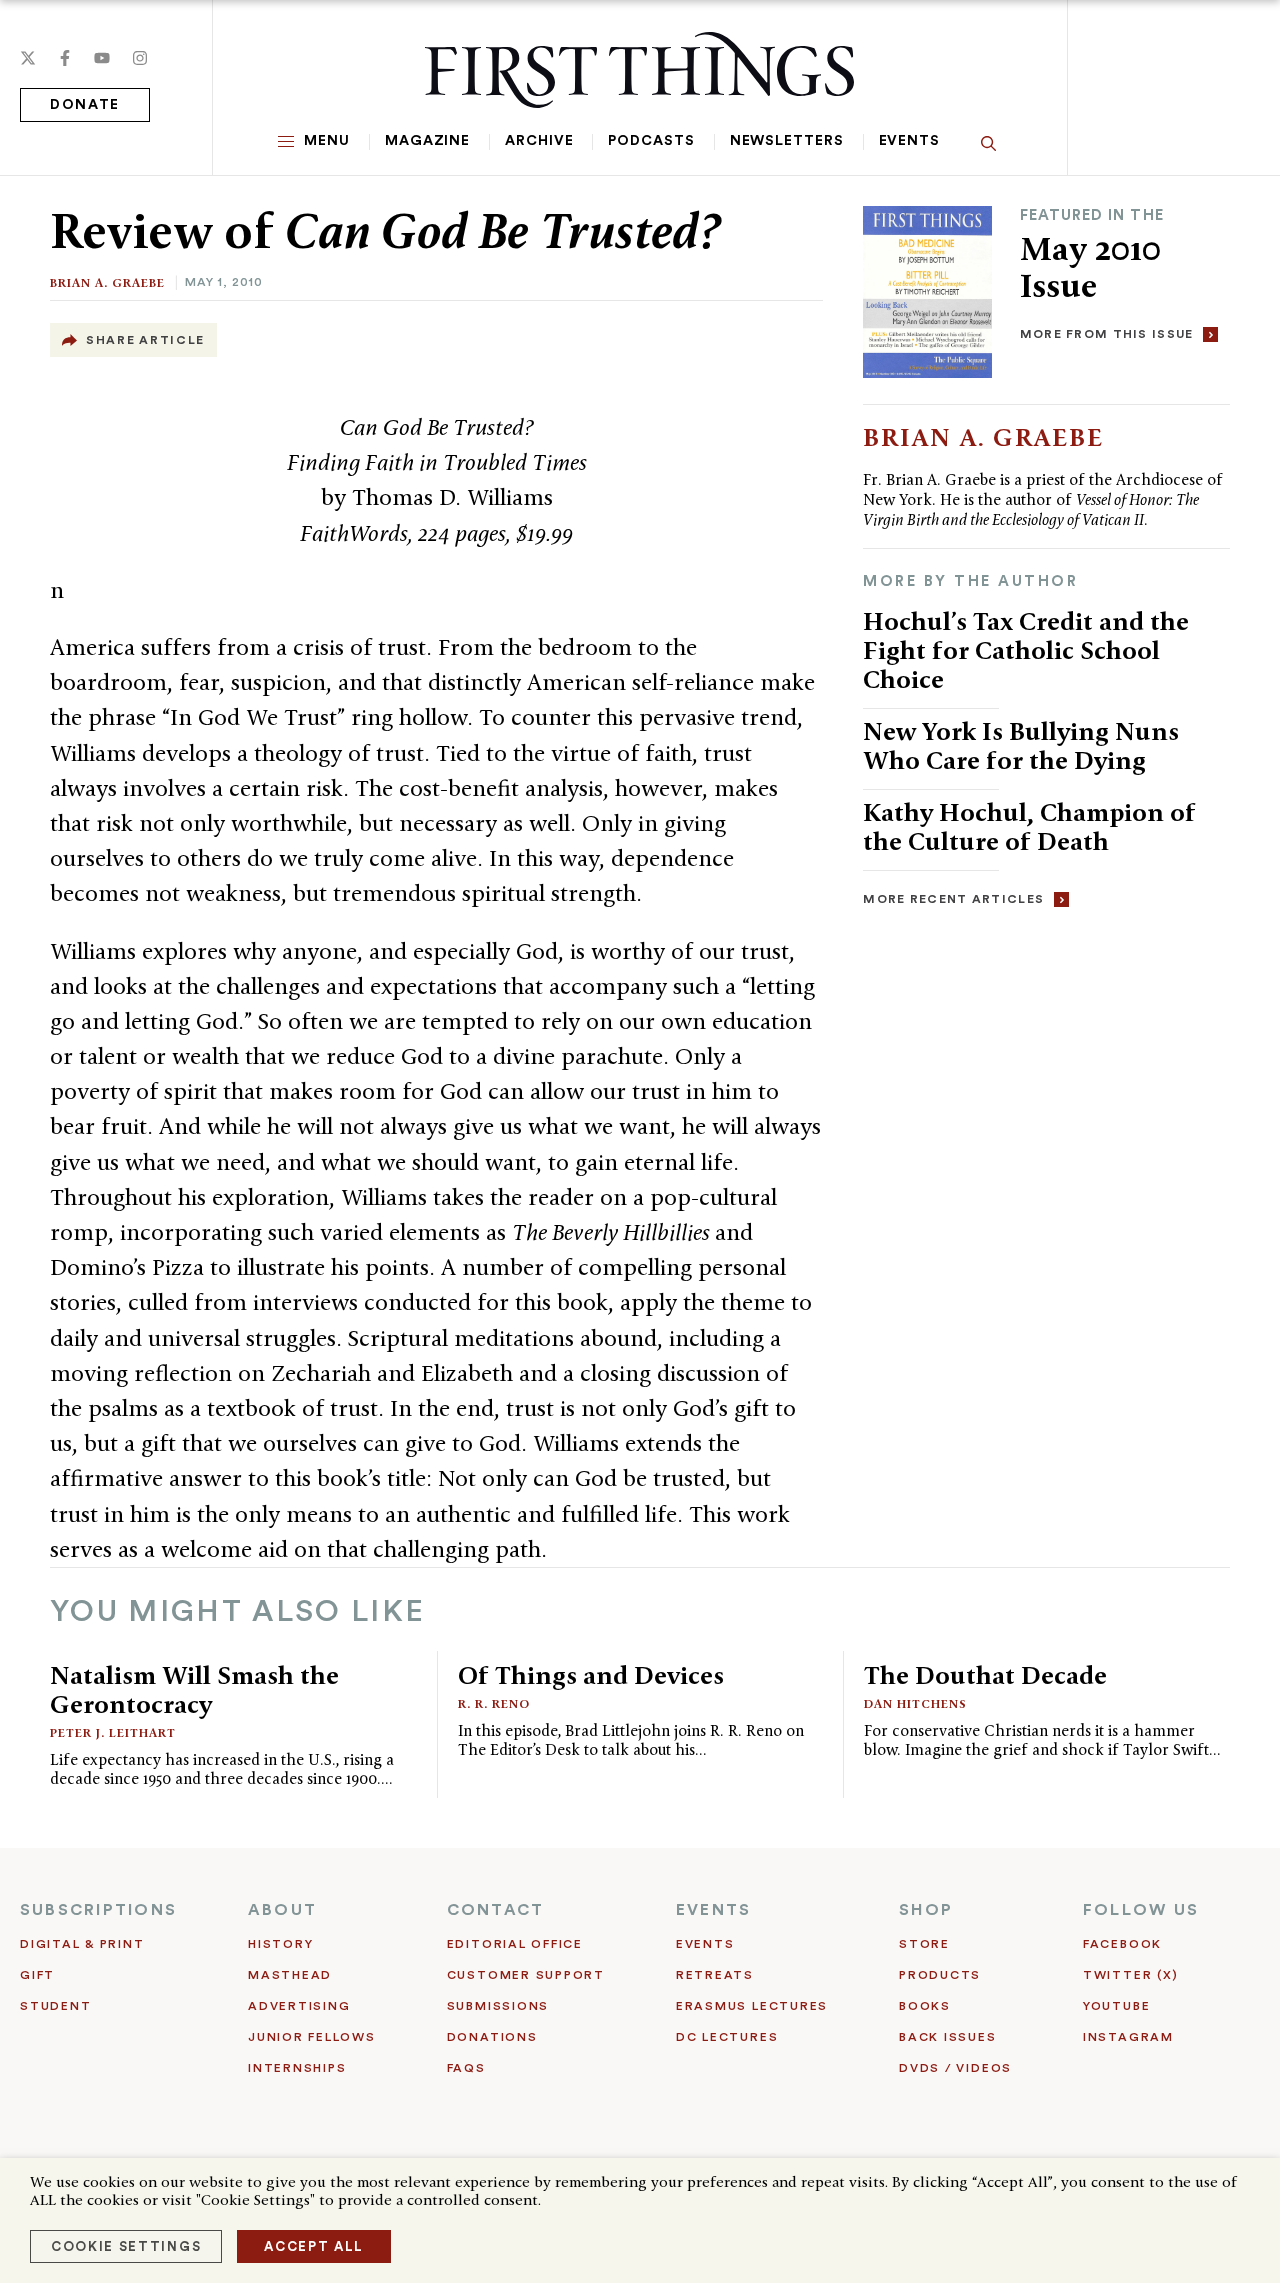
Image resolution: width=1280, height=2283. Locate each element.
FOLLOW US (1141, 1910)
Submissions (498, 2006)
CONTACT (496, 1910)
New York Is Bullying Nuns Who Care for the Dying (1021, 745)
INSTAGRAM (1128, 2037)
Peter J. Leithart (113, 1732)
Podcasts (651, 141)
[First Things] (639, 70)
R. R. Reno (494, 1703)
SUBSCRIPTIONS (98, 1910)
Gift (37, 1975)
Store (924, 1944)
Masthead (290, 1975)
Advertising (299, 2006)
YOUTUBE (1116, 2006)
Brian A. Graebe (107, 282)
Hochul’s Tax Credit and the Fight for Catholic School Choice (1026, 650)
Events (909, 141)
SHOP (926, 1910)
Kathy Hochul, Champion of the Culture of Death (1029, 826)
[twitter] (28, 58)
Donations (492, 2037)
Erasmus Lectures (752, 2006)
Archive (539, 141)
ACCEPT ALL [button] (314, 2246)
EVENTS (713, 1910)
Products (940, 1975)
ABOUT (282, 1910)
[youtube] (102, 58)
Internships (297, 2068)
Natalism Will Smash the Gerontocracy (194, 1689)
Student (55, 2006)
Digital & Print (82, 1944)
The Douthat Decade (985, 1675)
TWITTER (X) (1130, 1975)
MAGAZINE (427, 141)
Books (925, 2006)
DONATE (85, 105)
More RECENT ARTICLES (953, 899)
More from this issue (1107, 334)
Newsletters (787, 141)
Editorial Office (515, 1944)
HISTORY (280, 1944)
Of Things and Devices (591, 1675)
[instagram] (140, 58)
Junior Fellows (312, 2037)
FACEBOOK (1122, 1944)
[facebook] (65, 58)
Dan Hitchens (915, 1703)
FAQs (466, 2068)
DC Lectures (727, 2037)
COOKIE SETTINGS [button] (126, 2246)
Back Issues (947, 2037)
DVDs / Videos (955, 2068)
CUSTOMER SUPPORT (526, 1975)
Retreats (715, 1975)
